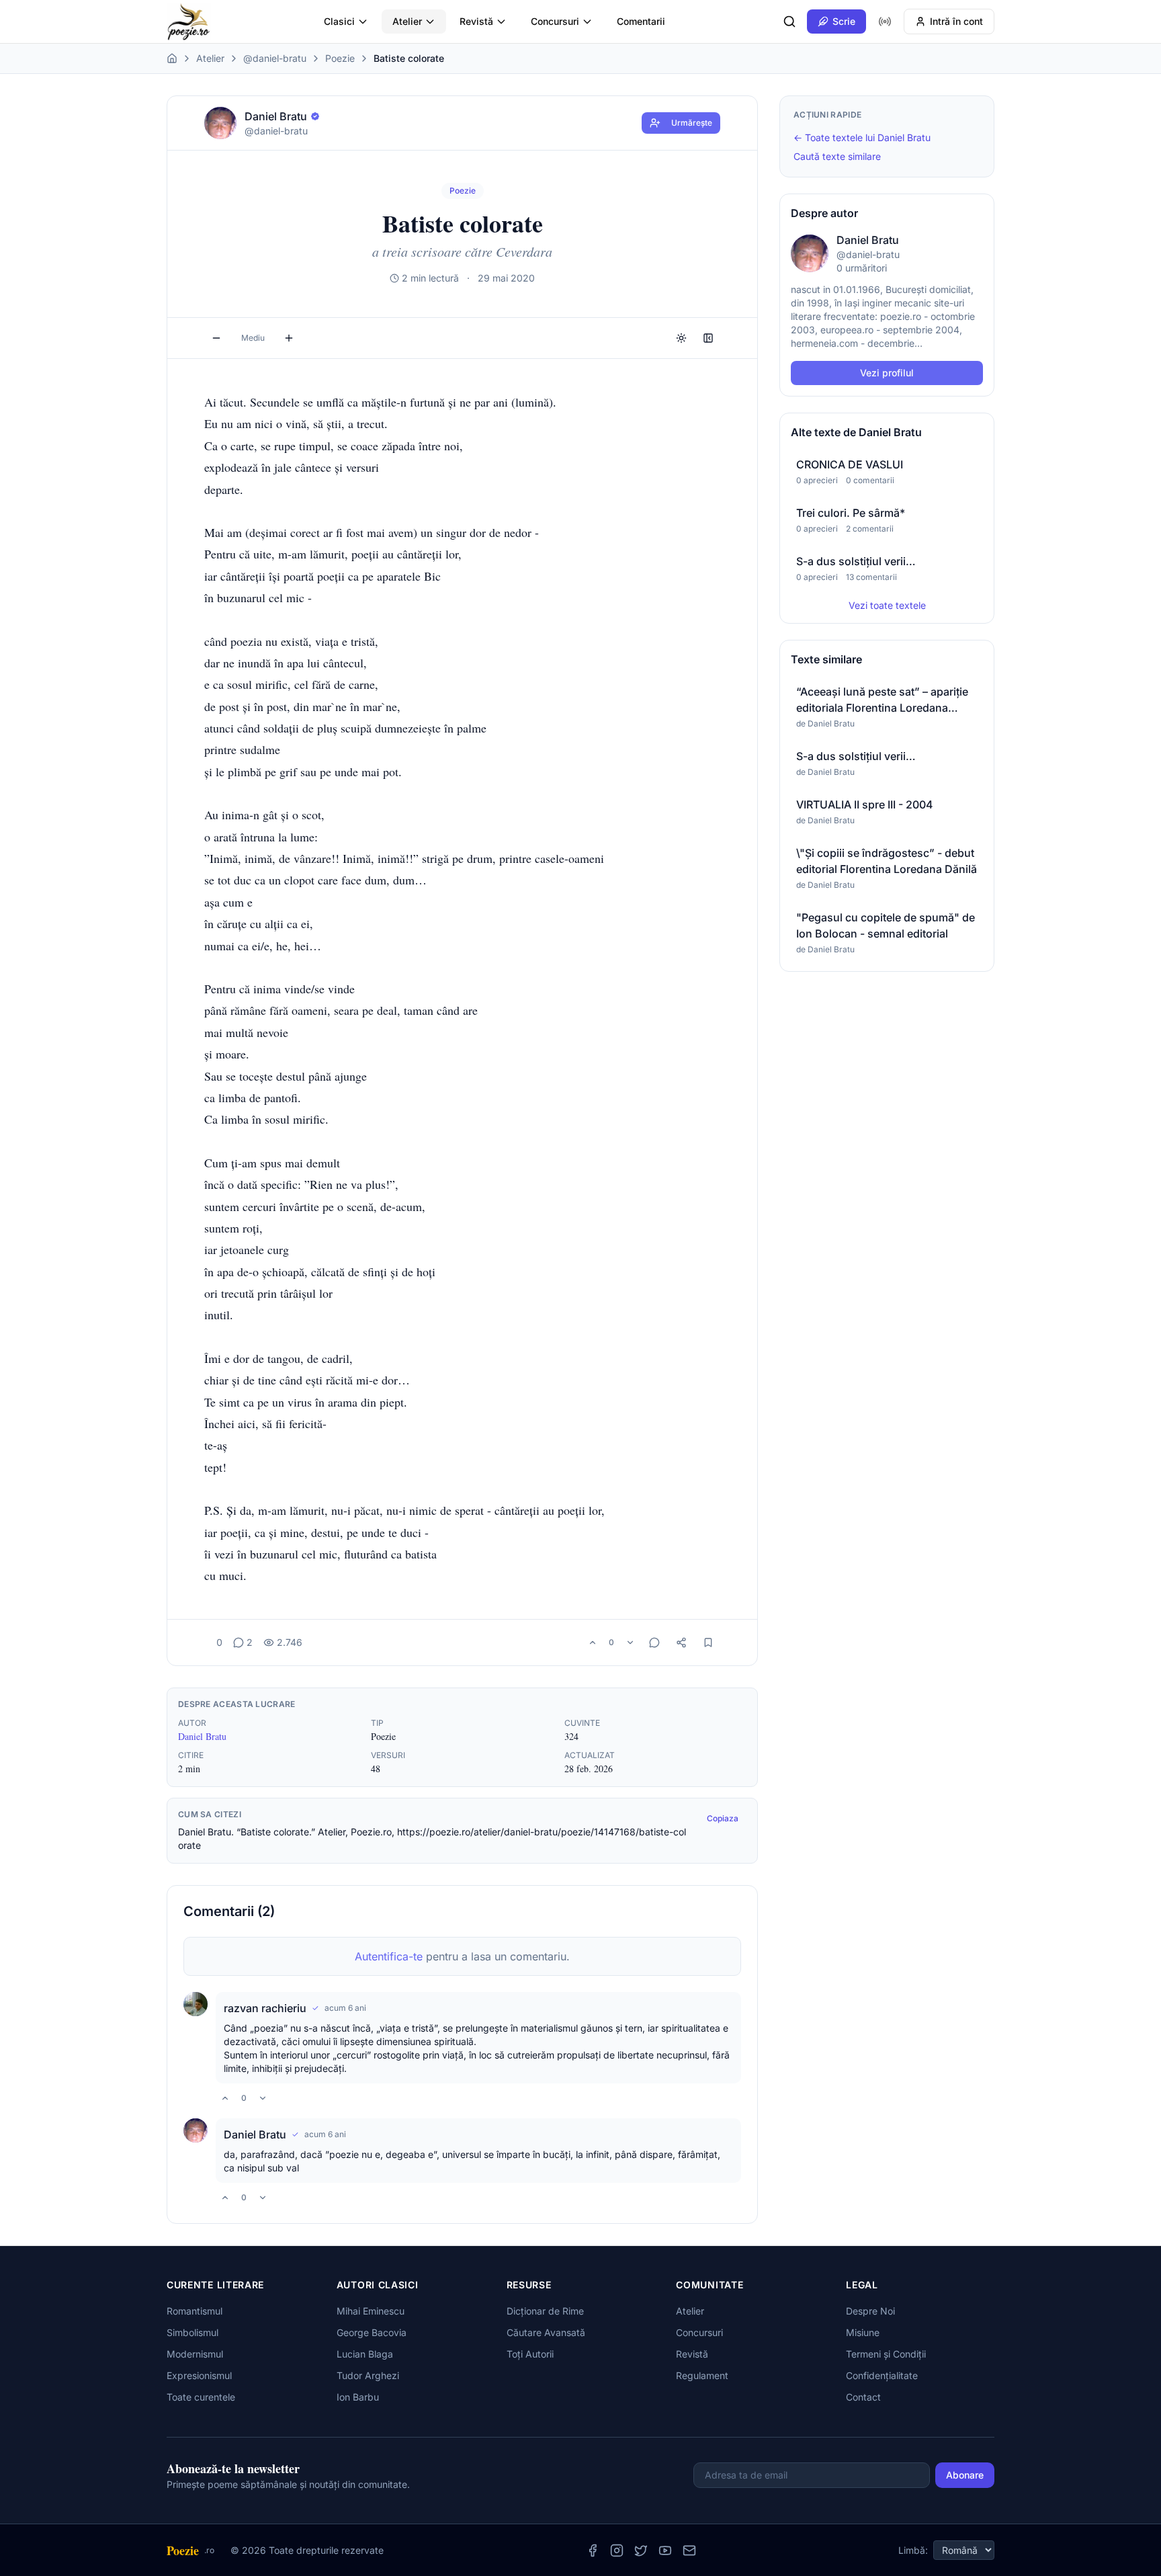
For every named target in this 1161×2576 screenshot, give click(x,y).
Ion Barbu (358, 2397)
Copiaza (723, 1818)
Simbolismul (192, 2332)
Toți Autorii (530, 2354)
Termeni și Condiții (886, 2354)
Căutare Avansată (546, 2332)
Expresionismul (199, 2375)
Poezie (340, 58)
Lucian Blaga (365, 2354)
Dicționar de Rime (545, 2311)
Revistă (476, 21)
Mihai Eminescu (371, 2311)
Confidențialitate (882, 2375)
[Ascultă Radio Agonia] (885, 22)
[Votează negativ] (630, 1643)
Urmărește (692, 123)
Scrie (844, 21)
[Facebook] (593, 2550)
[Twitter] (641, 2550)
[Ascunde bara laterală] (708, 338)
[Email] (689, 2550)
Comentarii (641, 21)
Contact (863, 2397)
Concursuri (555, 21)
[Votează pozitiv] (593, 1643)
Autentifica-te (389, 1956)
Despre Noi (870, 2311)
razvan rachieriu (265, 2008)
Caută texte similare (837, 156)
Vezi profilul (887, 373)
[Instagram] (617, 2550)
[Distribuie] (681, 1643)
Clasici (339, 21)
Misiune (863, 2332)
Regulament (702, 2375)
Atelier (407, 21)
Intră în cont (956, 21)
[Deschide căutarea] (789, 22)
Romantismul (195, 2311)
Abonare (965, 2475)
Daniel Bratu (202, 1736)
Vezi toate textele (887, 605)
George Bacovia (372, 2332)
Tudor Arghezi (368, 2375)
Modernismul (195, 2354)
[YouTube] (665, 2550)
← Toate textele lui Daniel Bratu (862, 137)
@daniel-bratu (275, 58)
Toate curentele (201, 2397)
